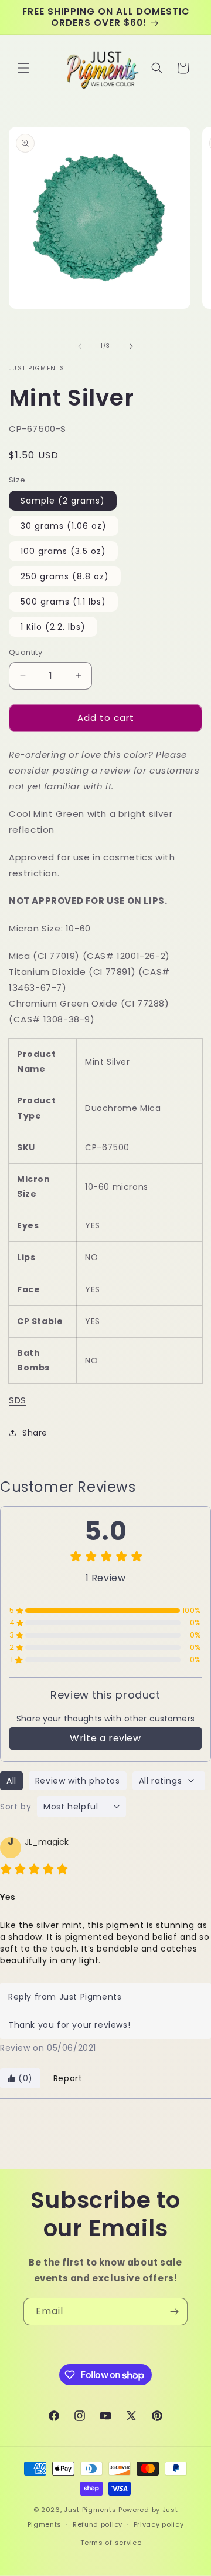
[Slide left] (80, 346)
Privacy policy (159, 2524)
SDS (18, 1400)
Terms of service (111, 2543)
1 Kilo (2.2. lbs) (53, 627)
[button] (23, 68)
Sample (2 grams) (63, 501)
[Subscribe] (174, 2312)
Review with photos (78, 1781)
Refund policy (98, 2524)
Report (68, 2078)
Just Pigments (90, 2510)
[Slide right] (131, 346)
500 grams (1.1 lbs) (63, 602)
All (11, 1781)
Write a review (105, 1738)
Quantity (25, 652)
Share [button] (35, 1433)
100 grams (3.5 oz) (63, 551)
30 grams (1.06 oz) (64, 526)
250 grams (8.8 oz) (65, 576)
